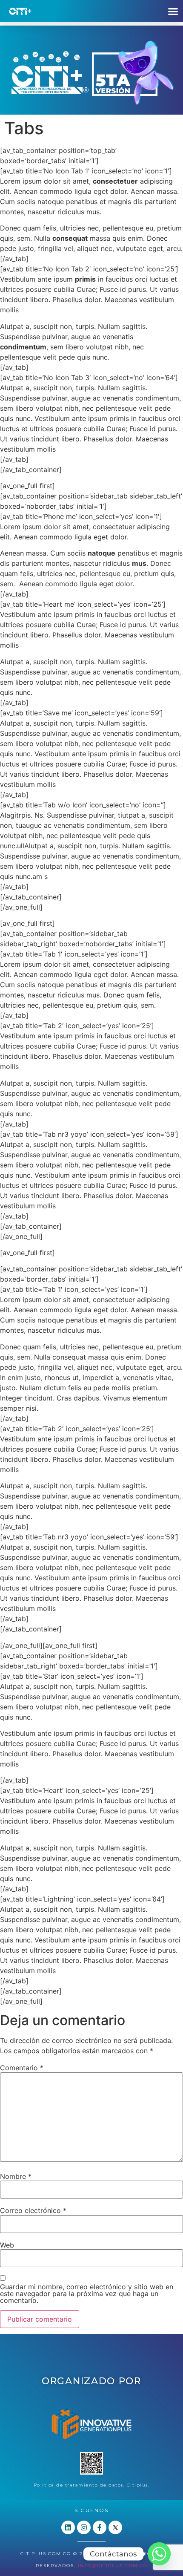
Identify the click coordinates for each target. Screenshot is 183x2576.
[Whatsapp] (159, 2554)
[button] (173, 11)
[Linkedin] (68, 2527)
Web (7, 2245)
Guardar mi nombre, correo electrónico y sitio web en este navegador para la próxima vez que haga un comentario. (87, 2294)
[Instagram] (84, 2527)
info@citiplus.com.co (113, 2566)
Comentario (22, 2068)
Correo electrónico (33, 2210)
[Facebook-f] (100, 2527)
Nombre (16, 2176)
